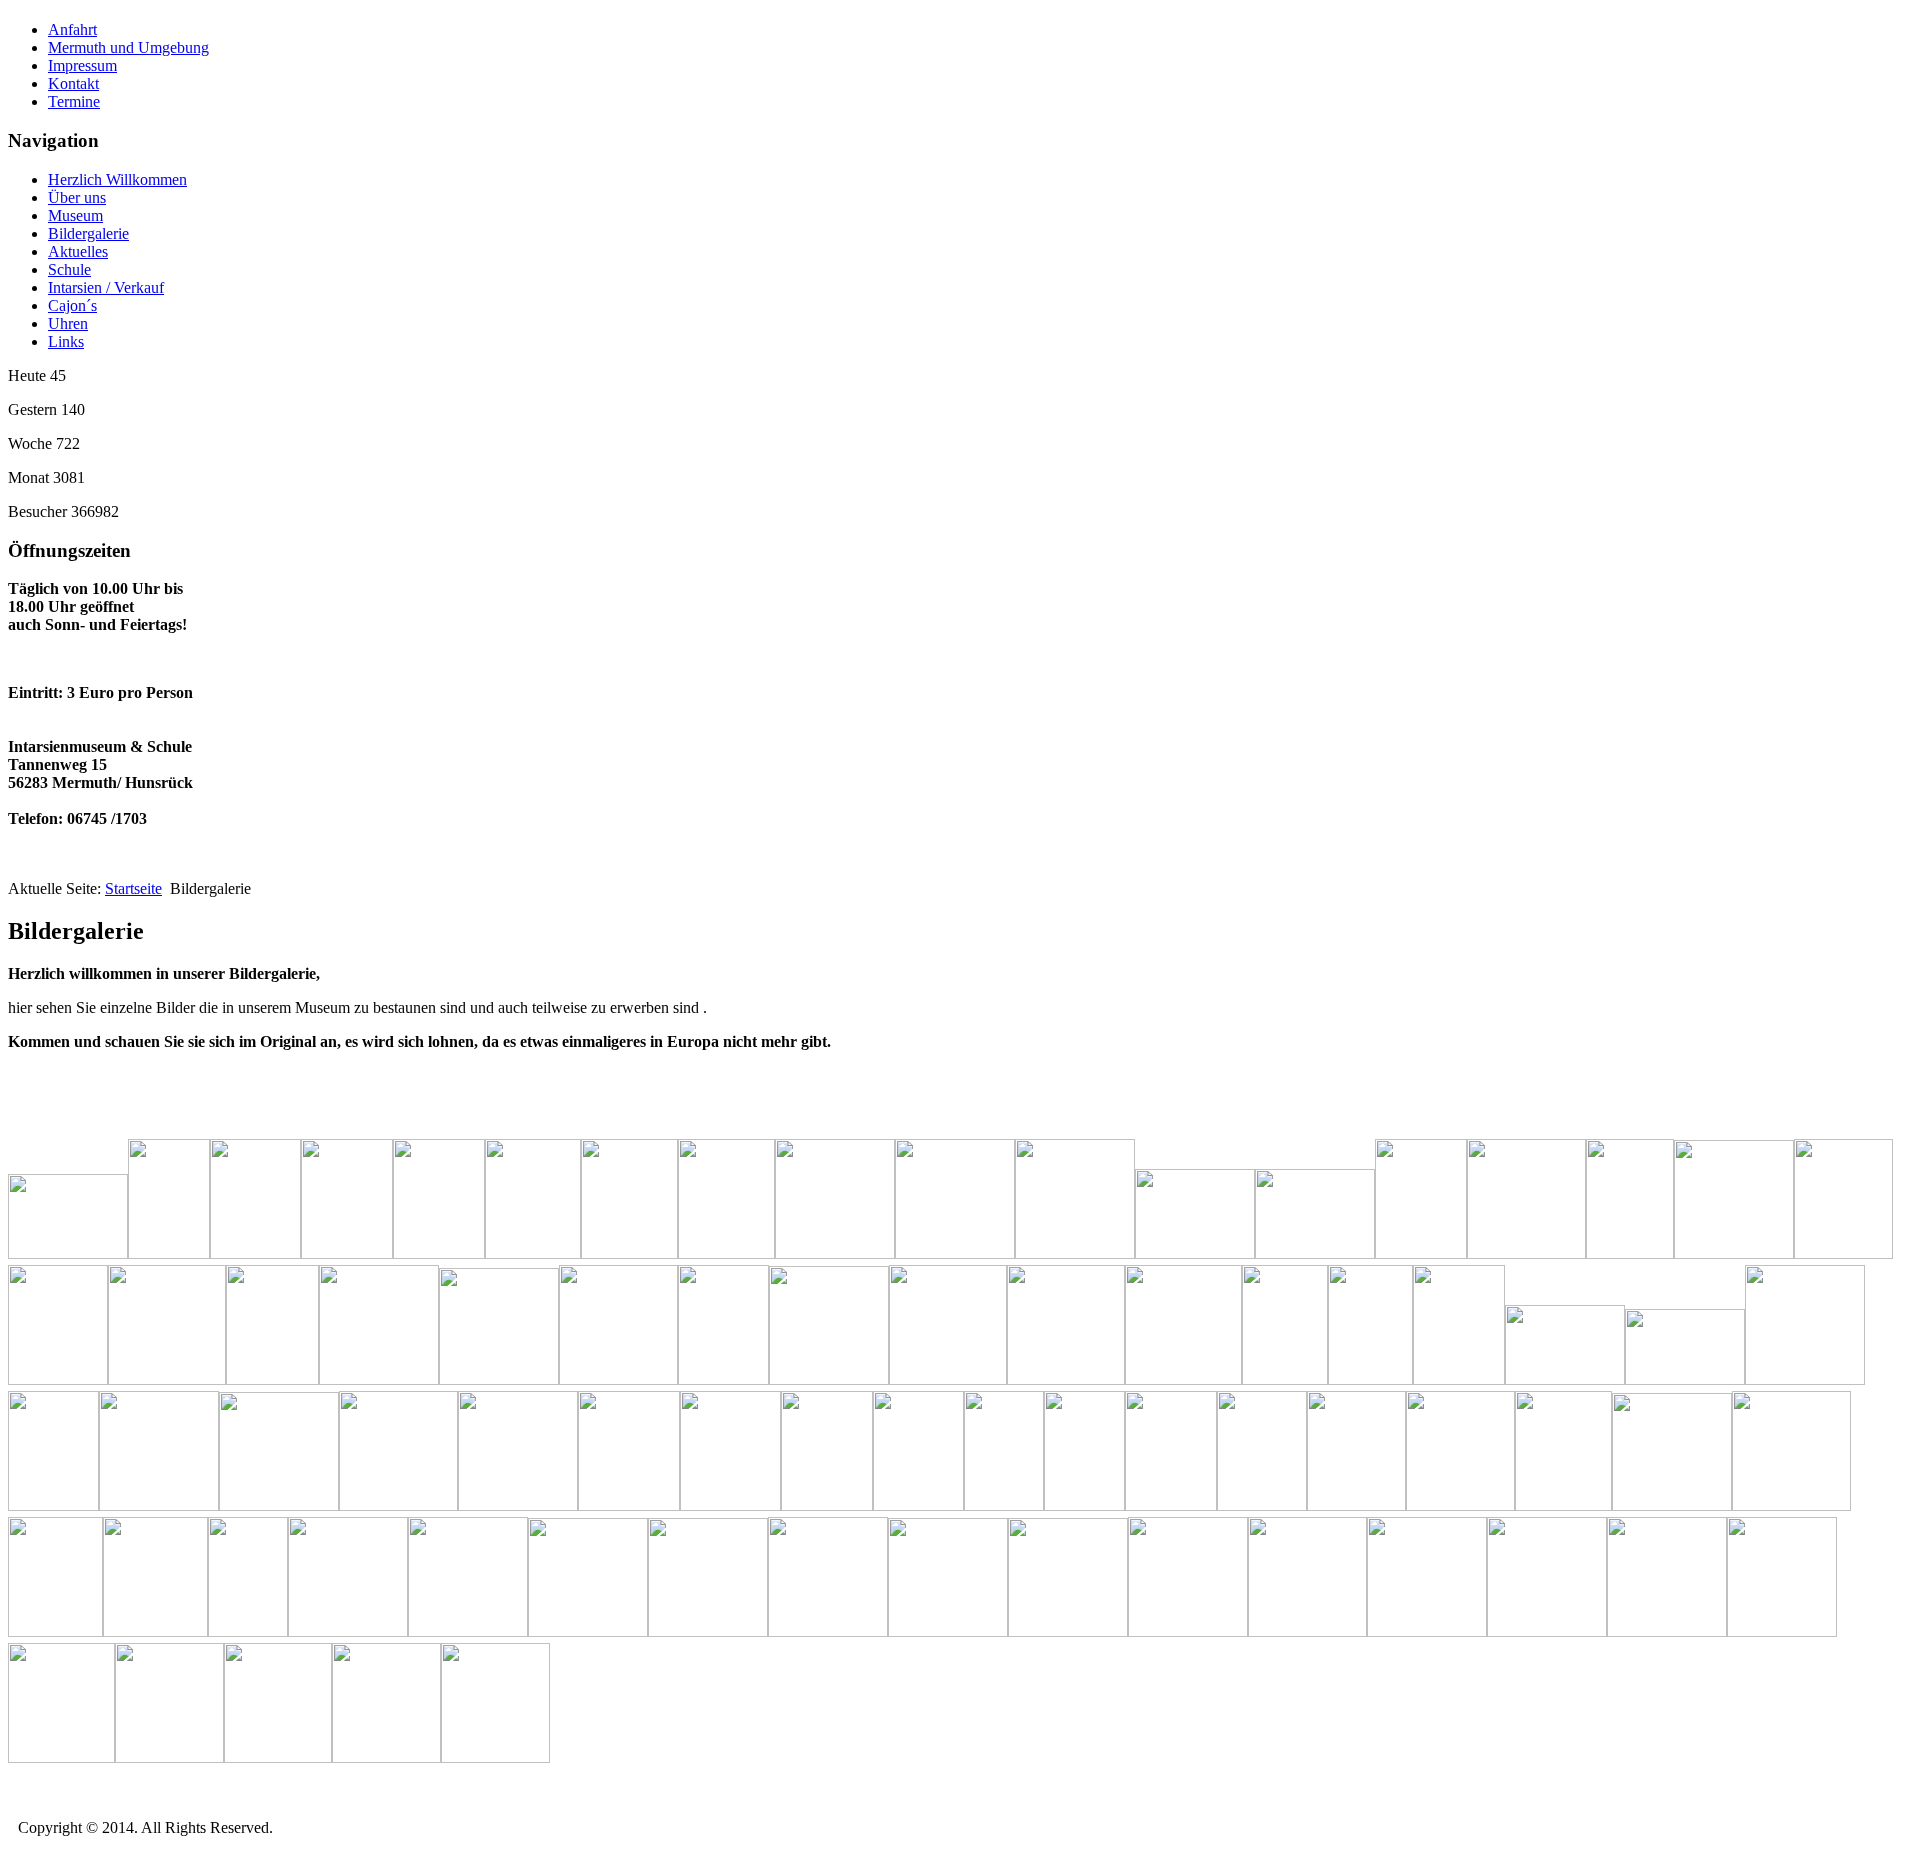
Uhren (68, 323)
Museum (75, 215)
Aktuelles (78, 251)
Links (66, 341)
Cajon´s (72, 305)
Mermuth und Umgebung (128, 47)
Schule (69, 269)
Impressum (82, 65)
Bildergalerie (88, 233)
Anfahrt (72, 29)
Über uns (77, 197)
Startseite (133, 888)
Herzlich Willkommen (117, 179)
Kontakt (73, 83)
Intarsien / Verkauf (106, 287)
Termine (74, 101)
